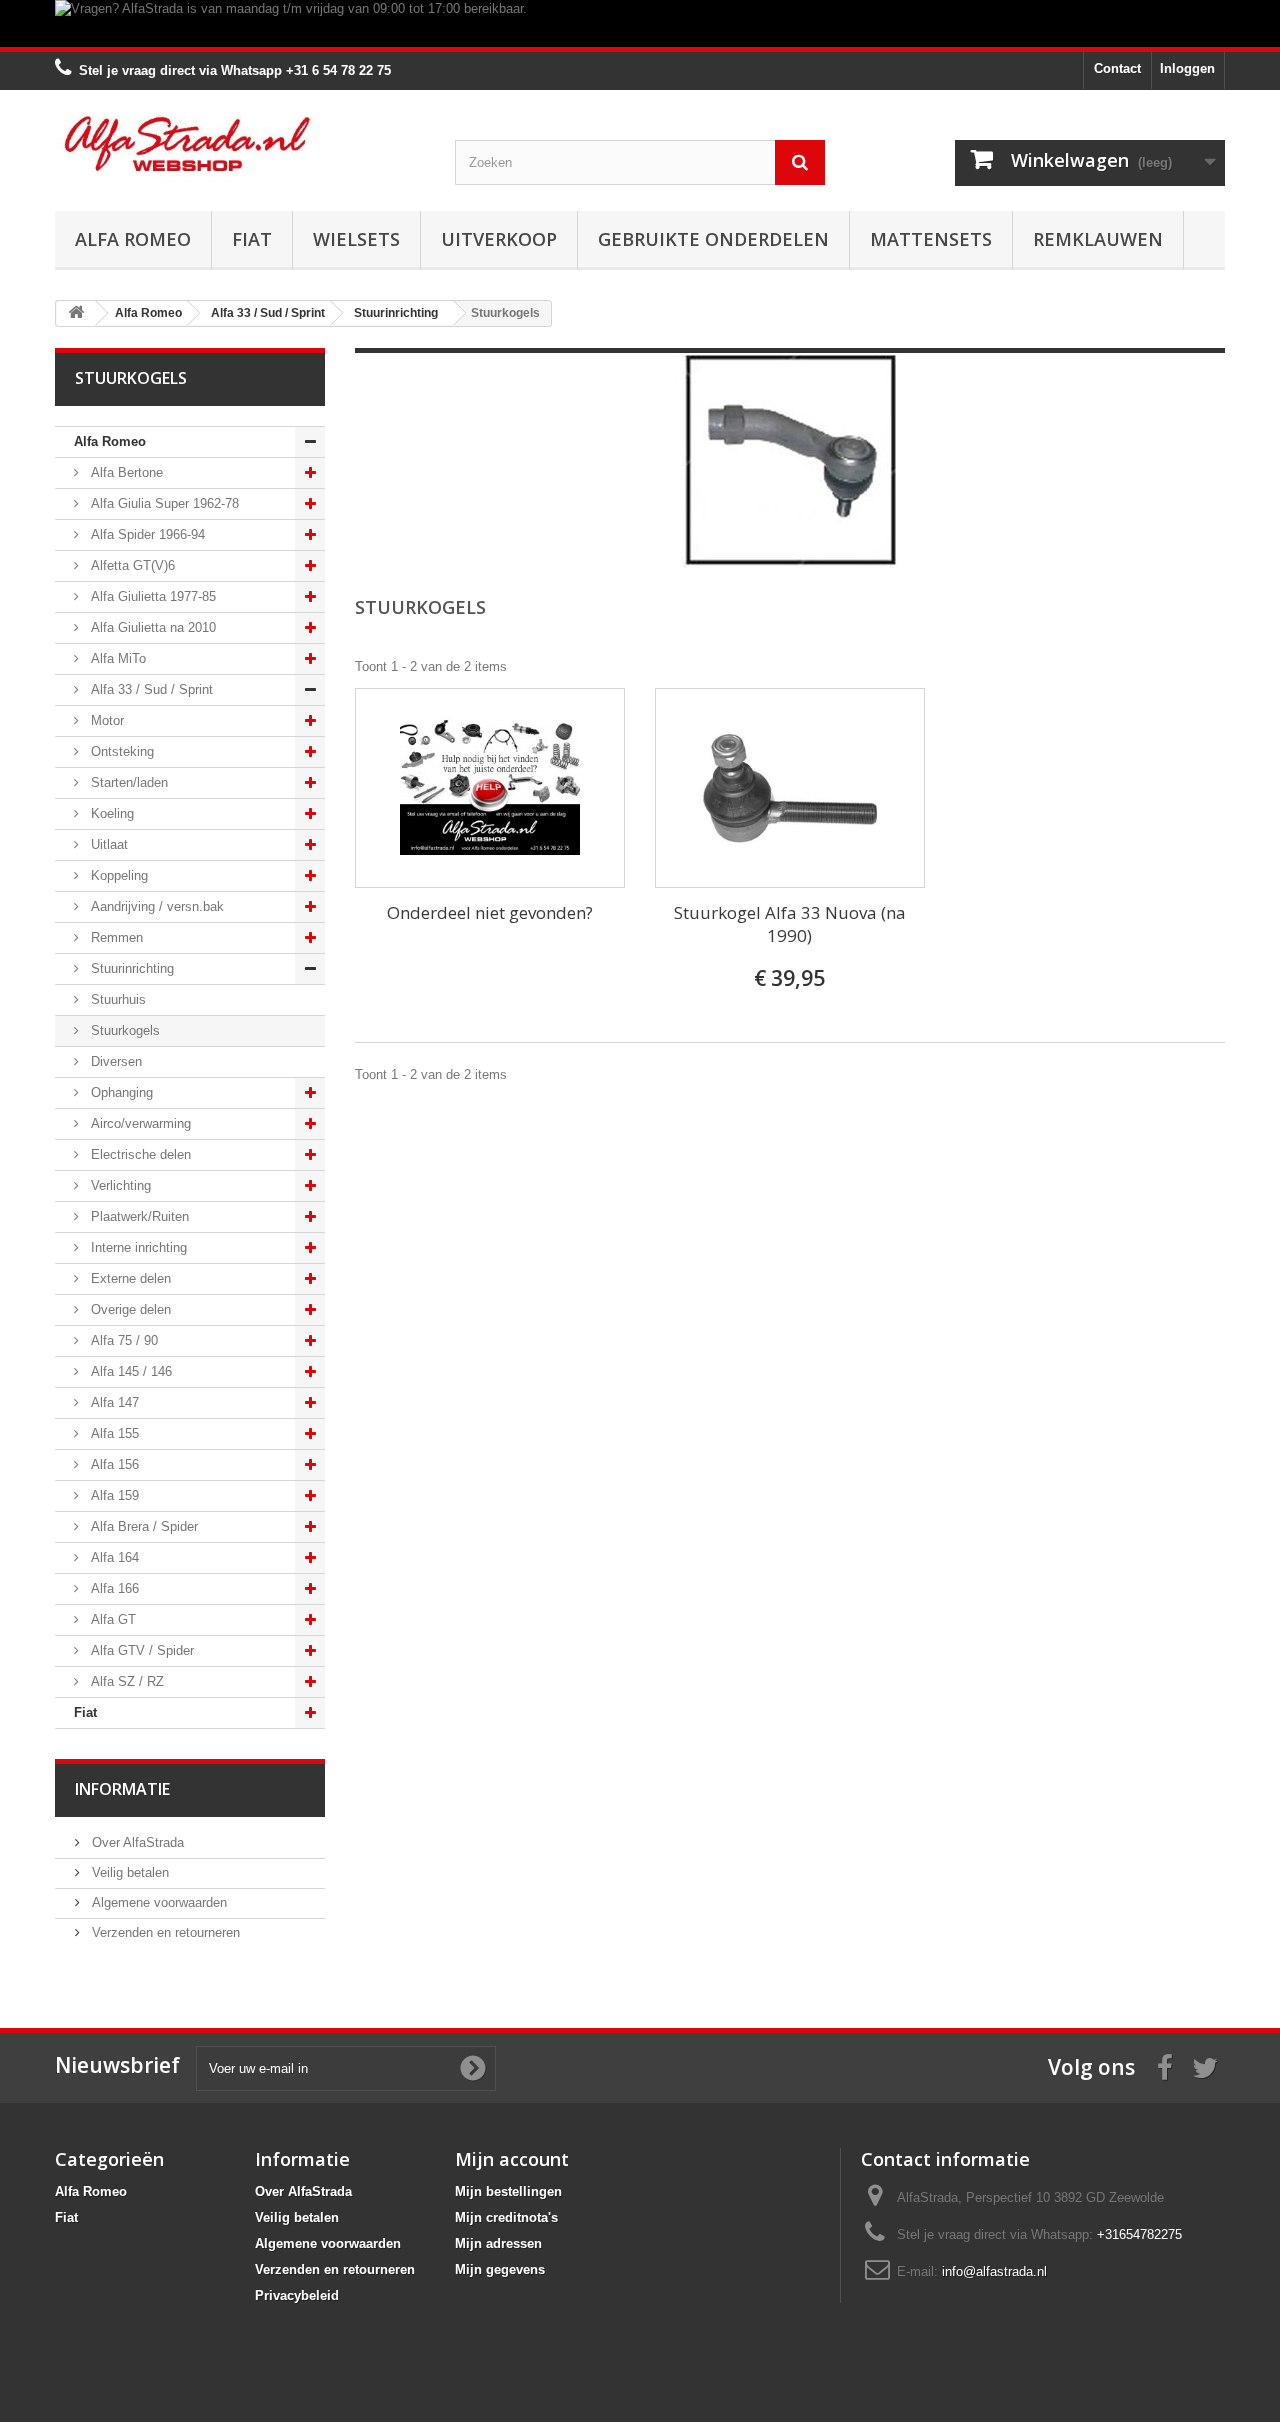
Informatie (122, 1789)
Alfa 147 (113, 1402)
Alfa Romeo (133, 239)
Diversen (114, 1061)
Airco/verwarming (139, 1123)
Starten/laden (127, 782)
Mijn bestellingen (508, 2191)
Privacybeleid (297, 2295)
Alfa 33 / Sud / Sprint (150, 689)
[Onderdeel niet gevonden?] (490, 788)
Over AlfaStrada (136, 1842)
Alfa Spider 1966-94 (146, 534)
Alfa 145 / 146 (129, 1371)
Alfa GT (111, 1619)
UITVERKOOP (499, 239)
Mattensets (931, 239)
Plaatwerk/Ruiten (138, 1216)
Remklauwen (1098, 239)
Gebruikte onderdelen (713, 239)
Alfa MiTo (116, 658)
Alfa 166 (113, 1588)
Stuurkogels (123, 1030)
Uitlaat (107, 844)
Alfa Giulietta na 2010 (151, 627)
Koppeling (117, 875)
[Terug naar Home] (76, 313)
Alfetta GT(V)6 (131, 565)
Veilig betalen (128, 1872)
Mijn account (512, 2159)
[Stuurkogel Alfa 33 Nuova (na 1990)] (790, 788)
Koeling (110, 813)
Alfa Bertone (125, 472)
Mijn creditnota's (506, 2217)
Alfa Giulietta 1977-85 (151, 596)
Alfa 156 (113, 1464)
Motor (105, 720)
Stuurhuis (116, 999)
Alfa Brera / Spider (142, 1526)
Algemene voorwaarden (157, 1902)
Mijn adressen (498, 2243)
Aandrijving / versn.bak (155, 906)
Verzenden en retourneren (164, 1932)
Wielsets (356, 239)
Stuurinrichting (130, 968)
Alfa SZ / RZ (125, 1681)
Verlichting (119, 1185)
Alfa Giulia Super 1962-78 (163, 503)
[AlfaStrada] (240, 143)
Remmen (115, 937)
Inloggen (1187, 68)
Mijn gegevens (500, 2269)
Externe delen (129, 1278)
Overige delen (129, 1309)
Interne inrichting (137, 1247)
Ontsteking (120, 751)
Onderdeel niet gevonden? (490, 912)
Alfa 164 (113, 1557)
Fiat (252, 239)
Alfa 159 (113, 1495)
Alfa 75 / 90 (122, 1340)
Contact (1117, 68)
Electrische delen (139, 1154)
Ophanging (120, 1092)
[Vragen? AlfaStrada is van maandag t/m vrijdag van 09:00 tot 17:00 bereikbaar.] (640, 23)
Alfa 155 (113, 1433)
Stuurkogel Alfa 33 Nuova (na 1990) (790, 924)
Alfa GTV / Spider (140, 1650)
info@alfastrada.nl (994, 2271)
